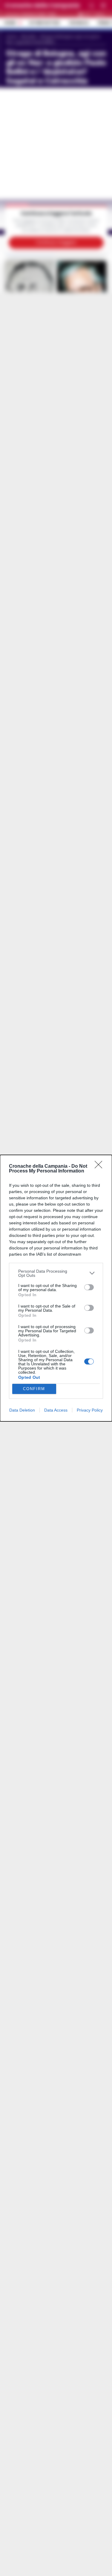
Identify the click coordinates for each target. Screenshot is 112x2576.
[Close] (100, 1167)
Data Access (56, 1410)
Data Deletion (22, 1410)
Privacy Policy (90, 1410)
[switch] (89, 1287)
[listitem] (56, 1273)
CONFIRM (34, 1389)
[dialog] (56, 1288)
